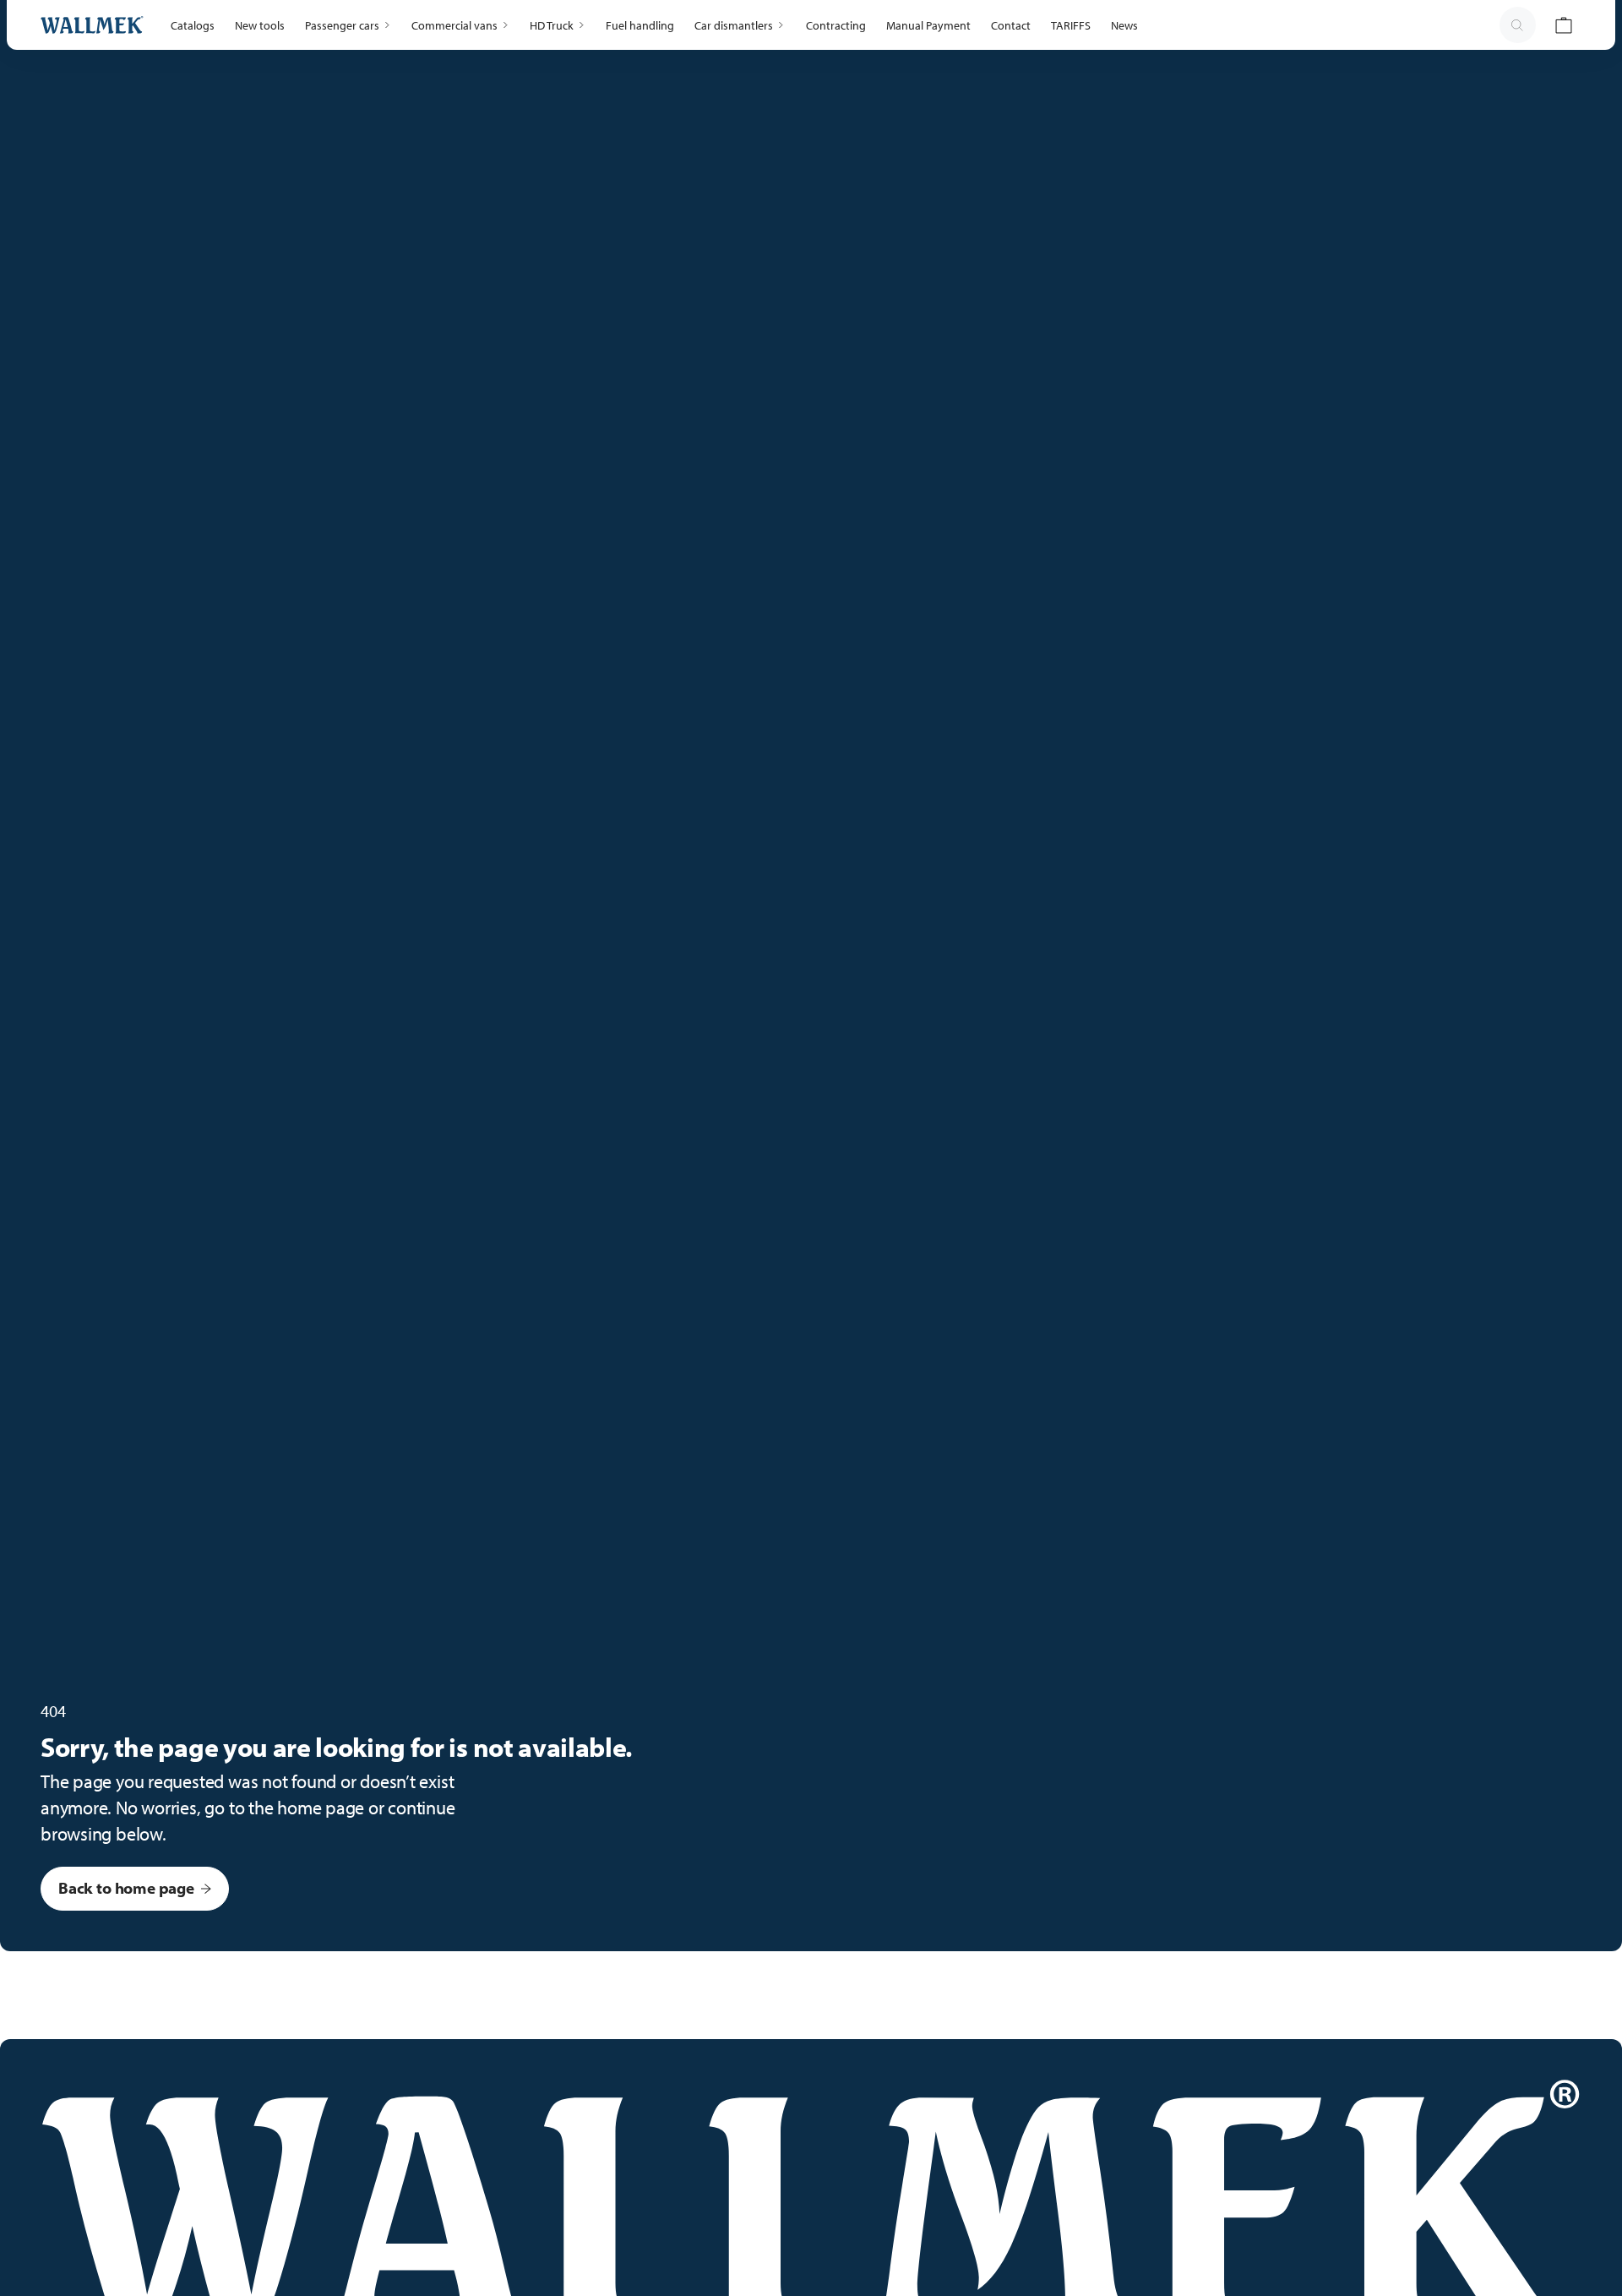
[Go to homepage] (92, 25)
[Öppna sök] (1517, 25)
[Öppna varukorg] (1564, 25)
